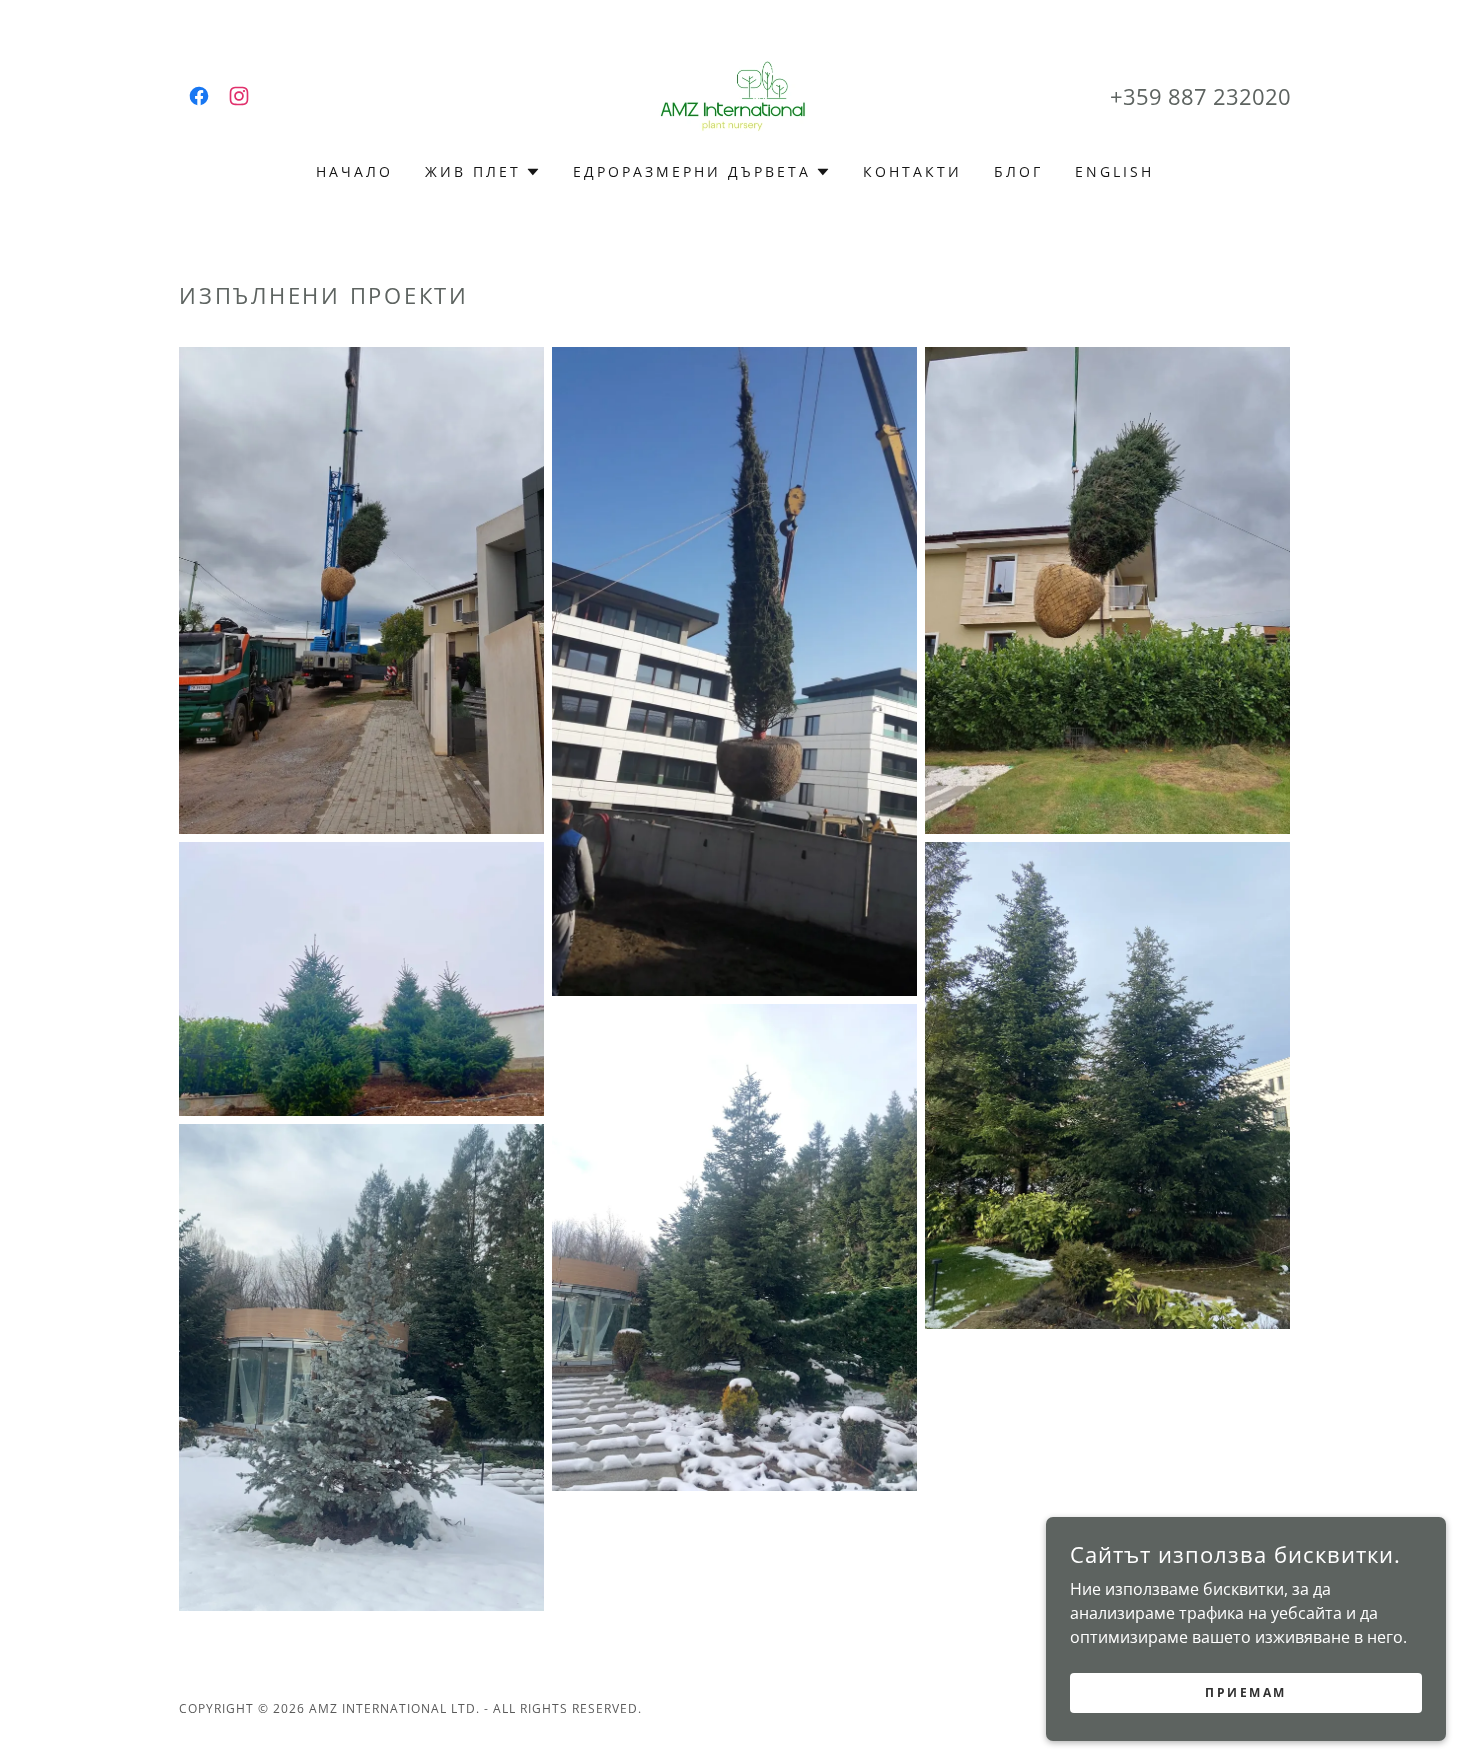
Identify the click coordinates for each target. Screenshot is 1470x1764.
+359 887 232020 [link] (1200, 96)
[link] (199, 96)
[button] (483, 172)
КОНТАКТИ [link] (912, 171)
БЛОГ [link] (1018, 171)
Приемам (1246, 1692)
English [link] (1114, 171)
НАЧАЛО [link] (354, 171)
